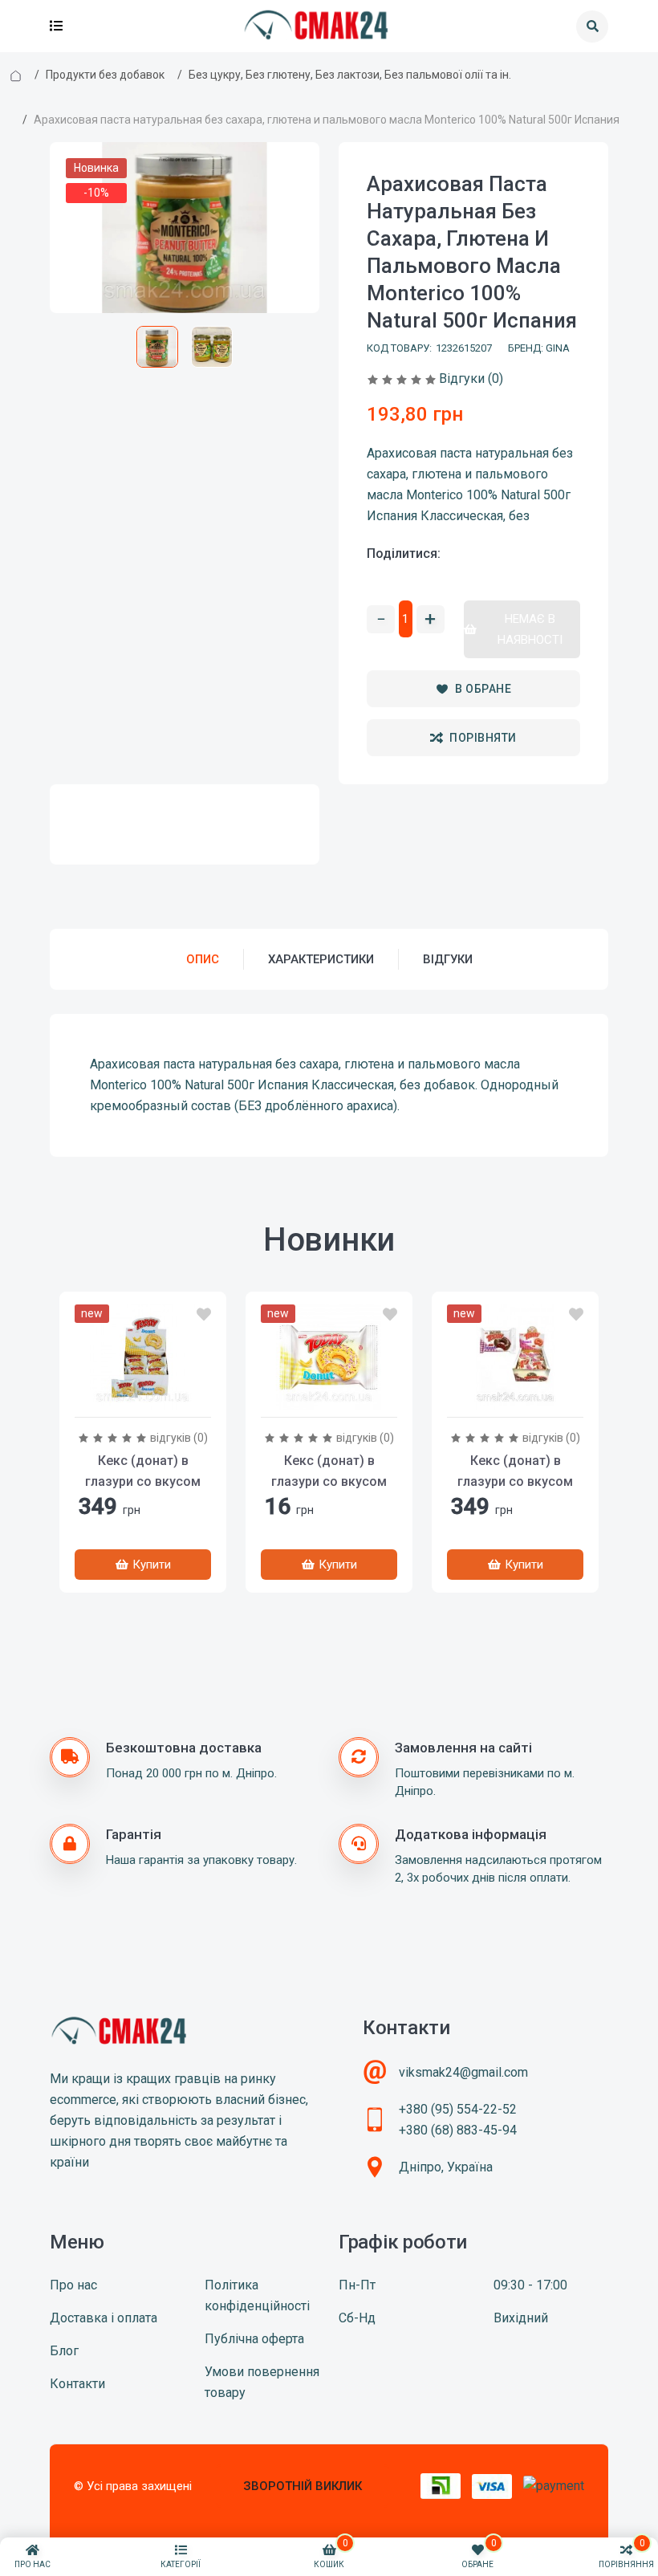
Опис (203, 959)
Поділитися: (404, 553)
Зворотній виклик (303, 2486)
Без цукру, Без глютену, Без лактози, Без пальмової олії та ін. (350, 75)
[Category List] (56, 26)
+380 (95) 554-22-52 (458, 2109)
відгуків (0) (179, 1438)
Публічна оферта (254, 2339)
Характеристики (321, 959)
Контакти (77, 2384)
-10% (96, 193)
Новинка (96, 168)
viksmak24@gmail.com (463, 2072)
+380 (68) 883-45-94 (458, 2130)
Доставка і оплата (104, 2318)
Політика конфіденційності (257, 2295)
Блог (64, 2351)
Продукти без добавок (105, 75)
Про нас (73, 2285)
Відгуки (448, 959)
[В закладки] (204, 1315)
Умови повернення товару (262, 2382)
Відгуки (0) (471, 378)
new (92, 1313)
